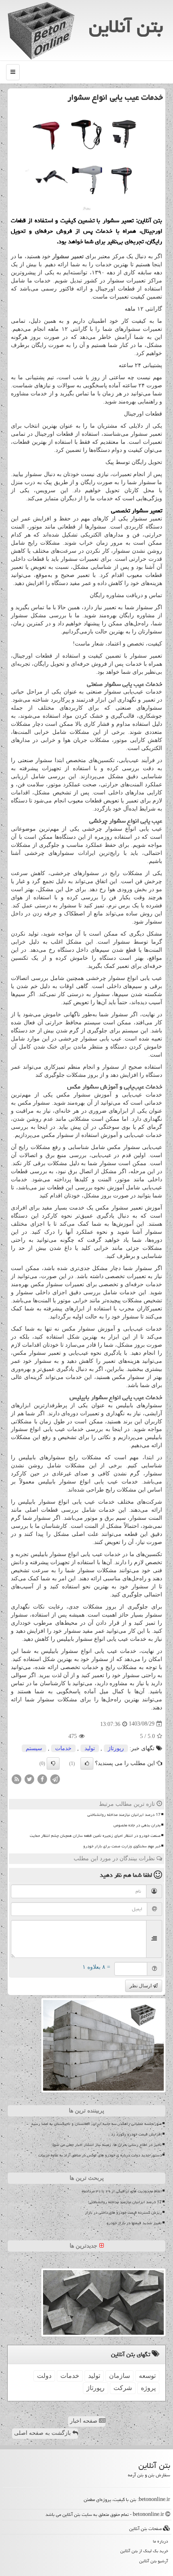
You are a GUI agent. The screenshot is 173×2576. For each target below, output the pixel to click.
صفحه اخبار (84, 2421)
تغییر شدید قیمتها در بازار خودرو (134, 2223)
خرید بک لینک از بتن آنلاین (144, 2551)
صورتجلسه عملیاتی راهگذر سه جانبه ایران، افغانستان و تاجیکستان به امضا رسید (96, 2124)
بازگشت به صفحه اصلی (43, 2433)
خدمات (63, 1748)
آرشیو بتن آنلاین (154, 2561)
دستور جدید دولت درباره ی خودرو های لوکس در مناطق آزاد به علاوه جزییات (100, 2155)
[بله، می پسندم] (87, 1763)
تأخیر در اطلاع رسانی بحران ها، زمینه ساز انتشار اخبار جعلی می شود (107, 2145)
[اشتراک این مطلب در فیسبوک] (42, 1779)
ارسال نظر (141, 1986)
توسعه (147, 2376)
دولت (44, 2376)
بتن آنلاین (126, 26)
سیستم (34, 1748)
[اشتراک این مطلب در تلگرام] (55, 1779)
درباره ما (161, 2541)
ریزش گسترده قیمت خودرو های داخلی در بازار (123, 2212)
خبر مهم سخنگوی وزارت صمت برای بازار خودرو (122, 1846)
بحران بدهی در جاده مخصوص (137, 1825)
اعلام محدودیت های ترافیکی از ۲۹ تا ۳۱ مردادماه (122, 2191)
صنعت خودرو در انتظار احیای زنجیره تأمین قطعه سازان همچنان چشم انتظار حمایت (95, 1836)
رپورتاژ (116, 1748)
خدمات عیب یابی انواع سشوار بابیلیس (116, 1397)
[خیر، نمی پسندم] (53, 1763)
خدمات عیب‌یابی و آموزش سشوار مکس (115, 1087)
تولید (90, 1748)
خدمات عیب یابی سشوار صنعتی (125, 684)
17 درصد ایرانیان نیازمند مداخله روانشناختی (124, 1815)
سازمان (119, 2376)
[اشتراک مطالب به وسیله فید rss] (16, 1779)
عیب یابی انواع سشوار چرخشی (126, 821)
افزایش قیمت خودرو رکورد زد (136, 2134)
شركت (123, 2388)
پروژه (148, 2388)
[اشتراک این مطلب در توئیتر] (29, 1779)
